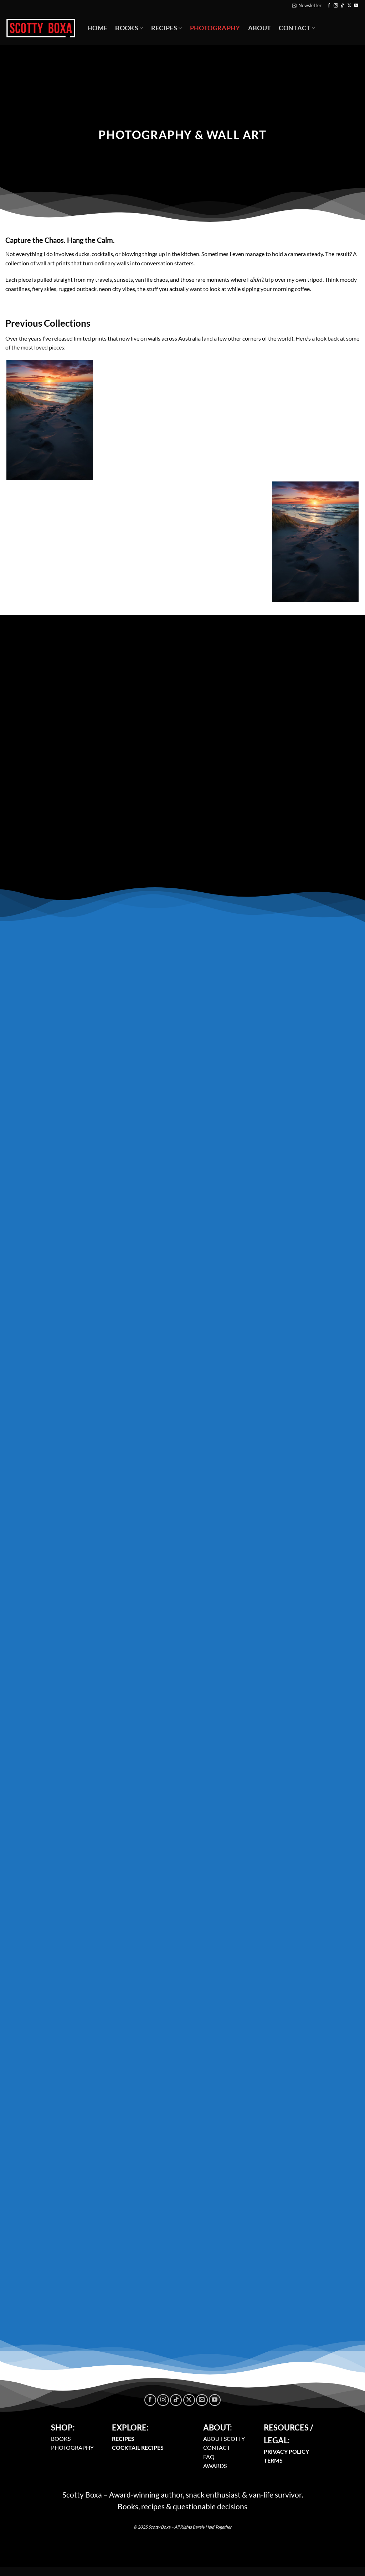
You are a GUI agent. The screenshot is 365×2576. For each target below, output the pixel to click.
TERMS (273, 2460)
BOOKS (61, 2439)
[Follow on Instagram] (336, 6)
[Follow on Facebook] (329, 6)
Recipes (164, 28)
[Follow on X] (349, 6)
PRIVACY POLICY (286, 2451)
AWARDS (215, 2466)
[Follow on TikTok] (343, 6)
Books (127, 28)
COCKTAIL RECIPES (138, 2447)
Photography (215, 28)
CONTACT (217, 2447)
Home (97, 28)
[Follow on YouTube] (356, 6)
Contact (294, 28)
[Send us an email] (202, 2400)
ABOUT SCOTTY (224, 2439)
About (260, 28)
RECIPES (123, 2439)
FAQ (209, 2457)
